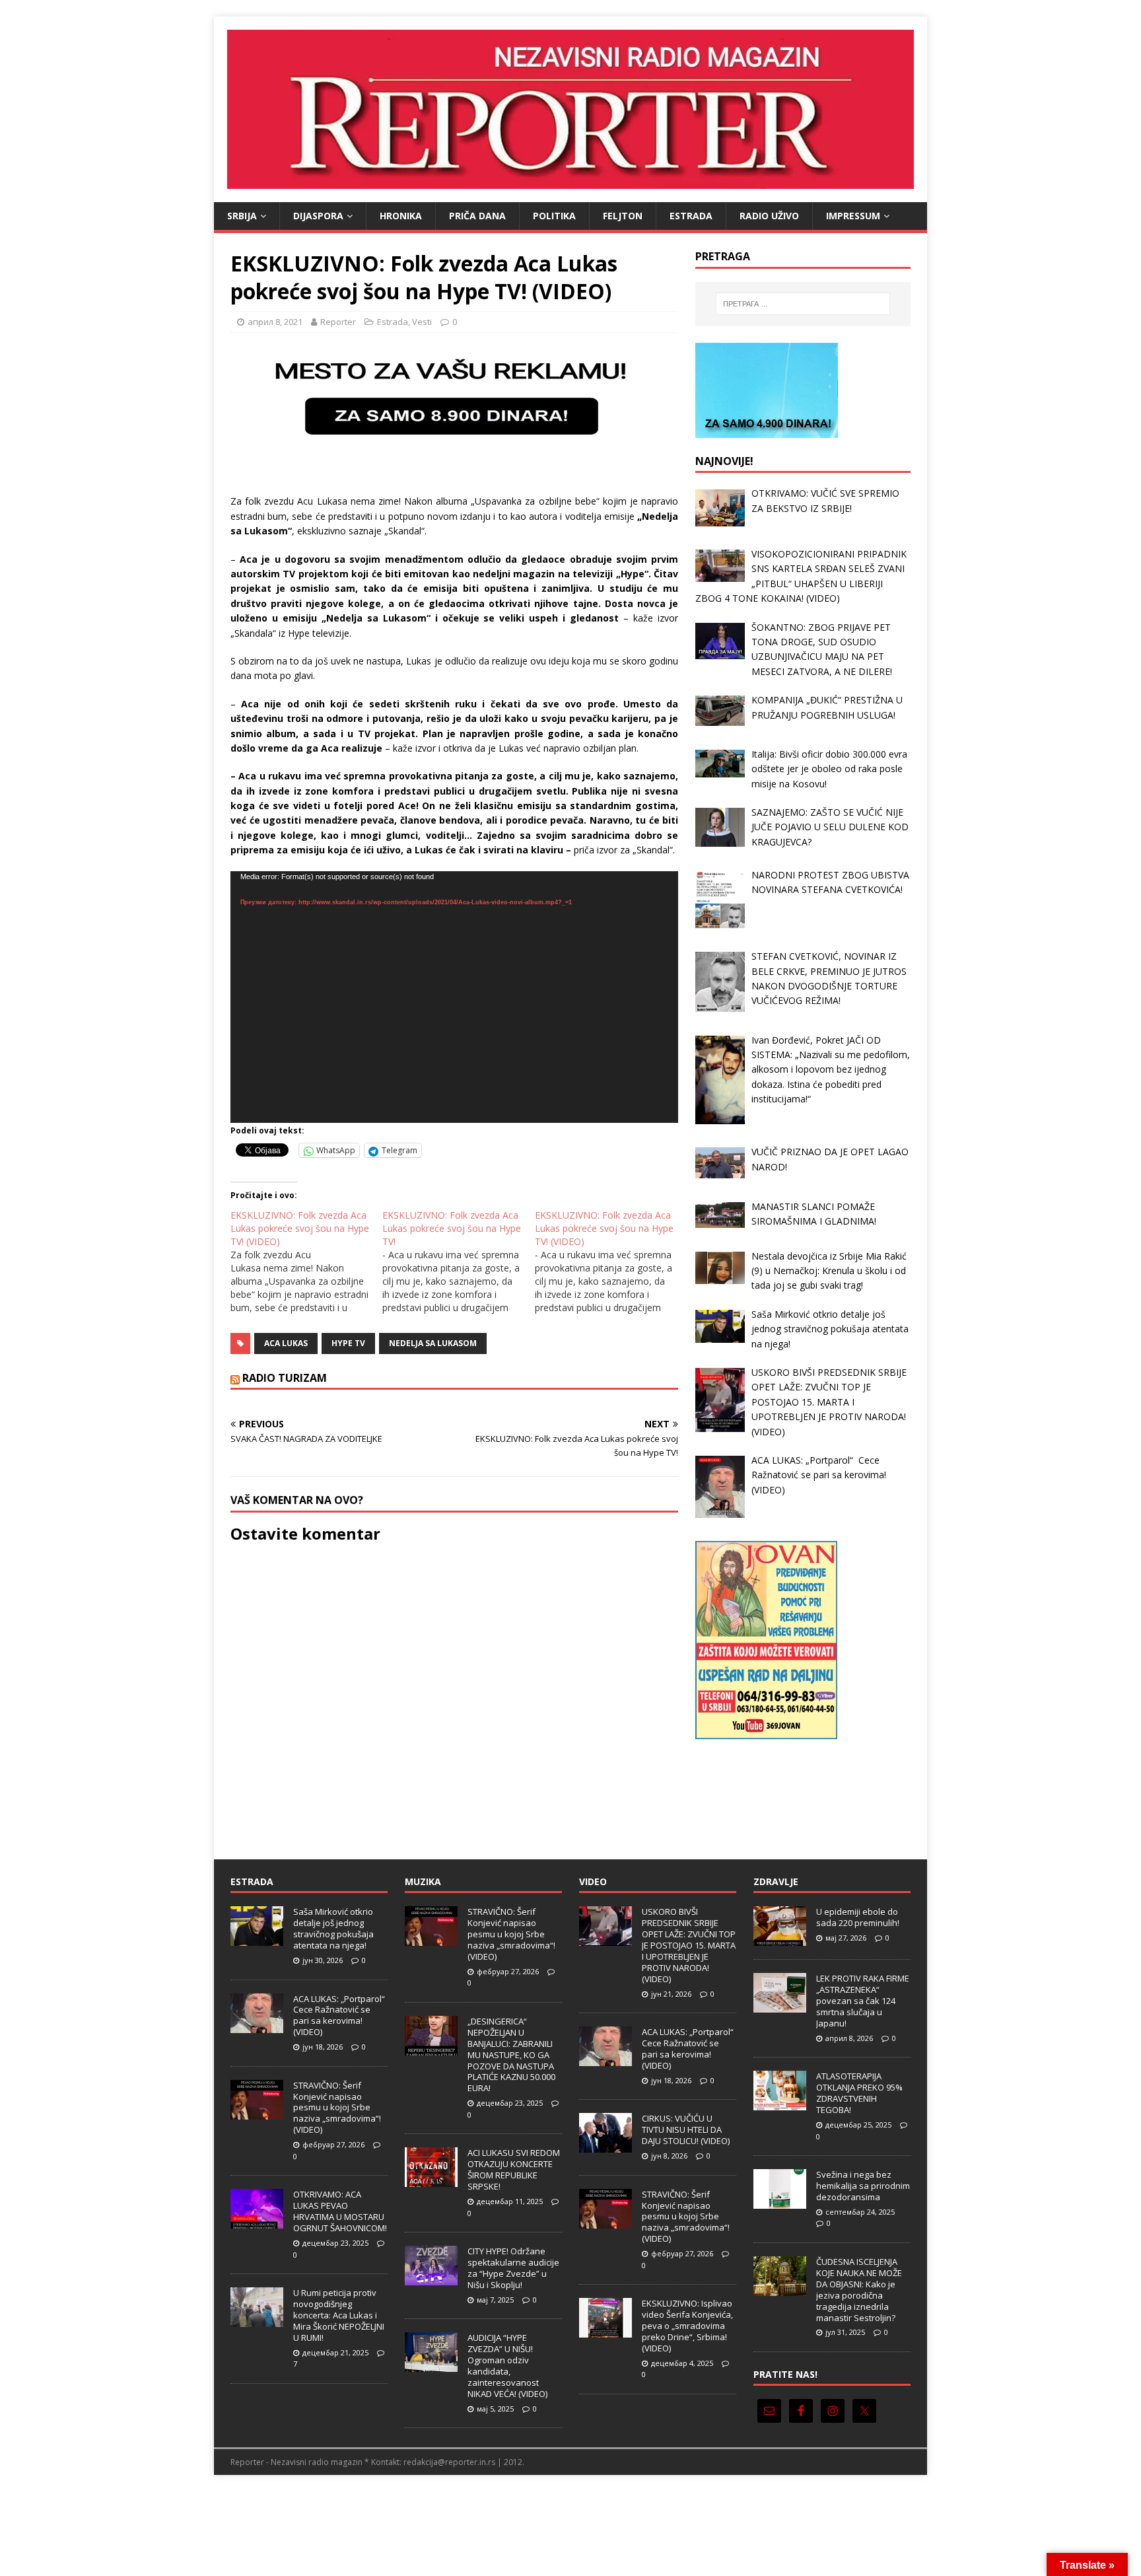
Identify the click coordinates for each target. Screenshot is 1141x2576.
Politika (554, 216)
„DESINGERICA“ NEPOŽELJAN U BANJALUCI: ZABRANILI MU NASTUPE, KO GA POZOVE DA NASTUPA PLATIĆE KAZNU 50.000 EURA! (511, 2055)
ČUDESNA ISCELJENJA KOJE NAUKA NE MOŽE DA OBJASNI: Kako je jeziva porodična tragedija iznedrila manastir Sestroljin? (859, 2289)
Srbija (242, 216)
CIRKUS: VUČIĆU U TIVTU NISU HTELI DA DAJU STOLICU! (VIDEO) (686, 2129)
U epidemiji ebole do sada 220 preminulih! (858, 1917)
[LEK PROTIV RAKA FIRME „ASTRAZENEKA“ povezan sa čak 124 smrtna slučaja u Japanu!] (780, 2006)
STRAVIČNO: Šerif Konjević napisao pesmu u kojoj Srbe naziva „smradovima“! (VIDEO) (337, 2108)
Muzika (423, 1881)
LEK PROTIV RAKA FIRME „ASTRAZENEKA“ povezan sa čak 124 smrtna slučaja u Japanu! (863, 2001)
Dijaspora (318, 216)
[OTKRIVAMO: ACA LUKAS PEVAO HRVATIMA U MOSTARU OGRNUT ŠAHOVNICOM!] (257, 2222)
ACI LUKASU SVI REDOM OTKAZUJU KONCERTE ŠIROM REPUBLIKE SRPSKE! (514, 2169)
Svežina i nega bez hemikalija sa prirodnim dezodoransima (863, 2186)
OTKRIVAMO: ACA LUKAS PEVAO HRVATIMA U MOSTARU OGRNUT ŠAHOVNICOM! (340, 2211)
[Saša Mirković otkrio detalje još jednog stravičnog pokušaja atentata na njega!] (257, 1939)
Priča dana (477, 216)
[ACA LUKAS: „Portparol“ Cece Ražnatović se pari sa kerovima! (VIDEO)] (257, 2026)
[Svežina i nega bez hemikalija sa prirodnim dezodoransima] (780, 2201)
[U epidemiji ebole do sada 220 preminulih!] (780, 1939)
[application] (454, 997)
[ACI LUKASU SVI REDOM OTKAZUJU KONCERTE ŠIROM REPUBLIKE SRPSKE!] (431, 2180)
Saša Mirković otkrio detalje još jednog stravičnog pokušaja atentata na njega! (333, 1928)
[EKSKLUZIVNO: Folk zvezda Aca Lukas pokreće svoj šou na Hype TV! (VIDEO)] (306, 1262)
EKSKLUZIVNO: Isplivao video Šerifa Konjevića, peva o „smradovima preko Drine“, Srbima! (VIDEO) (687, 2326)
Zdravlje (776, 1881)
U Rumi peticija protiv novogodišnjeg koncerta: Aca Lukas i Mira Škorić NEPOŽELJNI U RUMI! (339, 2315)
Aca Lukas (286, 1343)
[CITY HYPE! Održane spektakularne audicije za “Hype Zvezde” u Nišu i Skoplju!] (431, 2278)
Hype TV (348, 1343)
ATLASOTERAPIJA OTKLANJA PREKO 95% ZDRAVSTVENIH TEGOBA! (859, 2093)
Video (593, 1881)
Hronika (401, 216)
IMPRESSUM (853, 216)
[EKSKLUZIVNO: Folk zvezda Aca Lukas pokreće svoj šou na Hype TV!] (458, 1262)
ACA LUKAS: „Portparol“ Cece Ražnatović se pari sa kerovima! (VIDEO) (340, 2016)
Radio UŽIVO (769, 216)
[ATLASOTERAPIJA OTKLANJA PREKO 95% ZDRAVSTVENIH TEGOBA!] (780, 2104)
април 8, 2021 (275, 322)
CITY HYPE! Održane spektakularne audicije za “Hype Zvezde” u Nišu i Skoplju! (513, 2268)
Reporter (338, 322)
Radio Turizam (285, 1378)
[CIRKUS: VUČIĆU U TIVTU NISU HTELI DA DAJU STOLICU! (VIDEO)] (605, 2146)
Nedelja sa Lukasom (433, 1343)
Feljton (623, 216)
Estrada (691, 216)
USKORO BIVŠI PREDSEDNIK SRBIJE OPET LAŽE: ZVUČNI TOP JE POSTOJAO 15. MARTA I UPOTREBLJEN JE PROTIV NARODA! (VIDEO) (689, 1945)
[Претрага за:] (803, 304)
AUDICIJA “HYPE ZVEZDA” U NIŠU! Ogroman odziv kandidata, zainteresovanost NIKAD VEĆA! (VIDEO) (507, 2365)
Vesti (422, 322)
